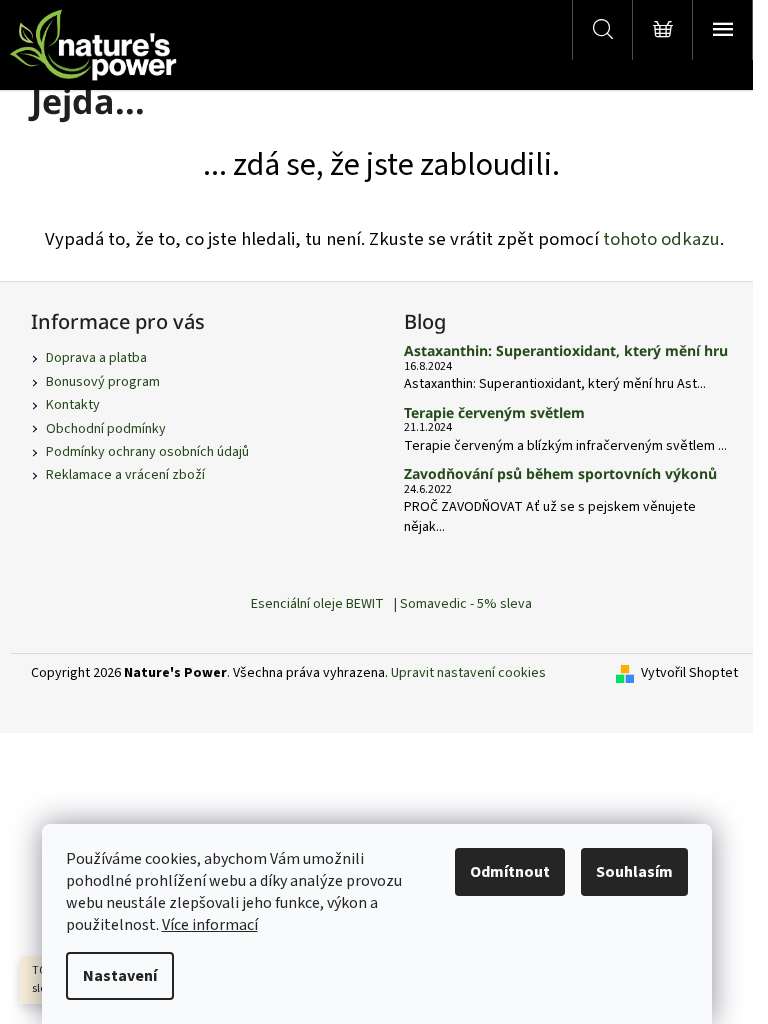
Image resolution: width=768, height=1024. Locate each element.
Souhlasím (634, 872)
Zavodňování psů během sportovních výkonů (560, 473)
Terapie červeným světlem (494, 412)
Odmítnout (510, 872)
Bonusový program (103, 382)
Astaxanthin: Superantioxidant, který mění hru (566, 350)
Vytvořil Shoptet (689, 673)
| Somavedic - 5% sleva (463, 604)
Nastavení (120, 976)
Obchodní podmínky (106, 429)
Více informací (210, 925)
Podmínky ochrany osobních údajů (147, 452)
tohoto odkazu (661, 239)
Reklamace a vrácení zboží (125, 475)
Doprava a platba (96, 358)
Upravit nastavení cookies (468, 673)
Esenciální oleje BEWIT (317, 604)
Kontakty (73, 405)
